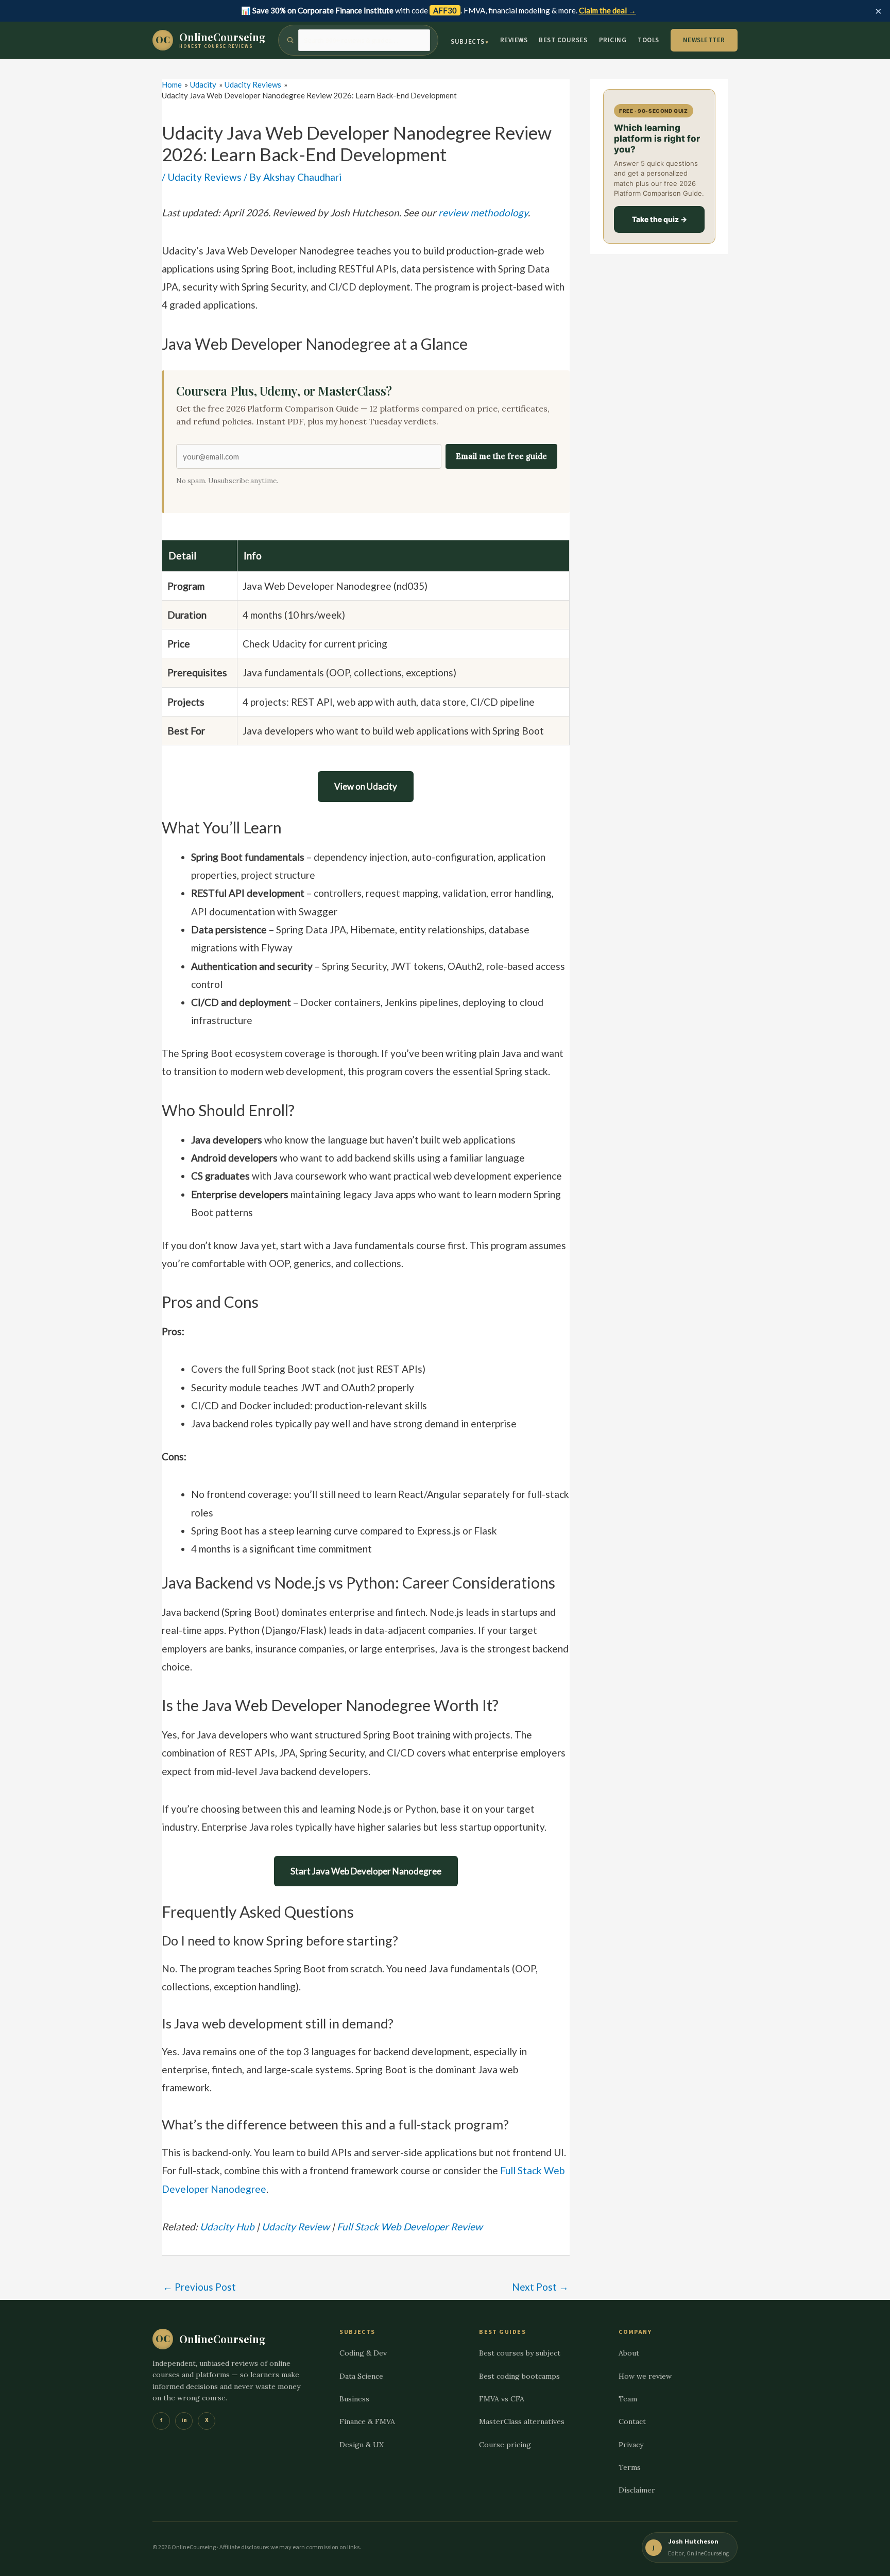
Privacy (631, 2445)
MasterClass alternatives (522, 2422)
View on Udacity (366, 786)
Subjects (467, 42)
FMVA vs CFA (502, 2399)
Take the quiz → (660, 219)
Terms (630, 2467)
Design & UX (362, 2445)
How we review (645, 2376)
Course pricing (505, 2445)
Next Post (540, 2287)
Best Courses (563, 40)
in (184, 2421)
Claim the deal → (607, 10)
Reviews (514, 40)
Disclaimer (637, 2490)
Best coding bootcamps (519, 2376)
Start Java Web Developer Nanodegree (366, 1871)
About (629, 2353)
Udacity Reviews (204, 177)
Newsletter (704, 40)
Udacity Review (296, 2227)
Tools (648, 40)
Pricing (613, 40)
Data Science (361, 2376)
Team (628, 2399)
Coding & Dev (363, 2353)
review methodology (483, 212)
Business (354, 2399)
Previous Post (199, 2287)
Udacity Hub (227, 2227)
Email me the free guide (501, 456)
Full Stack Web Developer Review (410, 2227)
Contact (632, 2422)
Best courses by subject (520, 2353)
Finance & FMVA (367, 2422)
